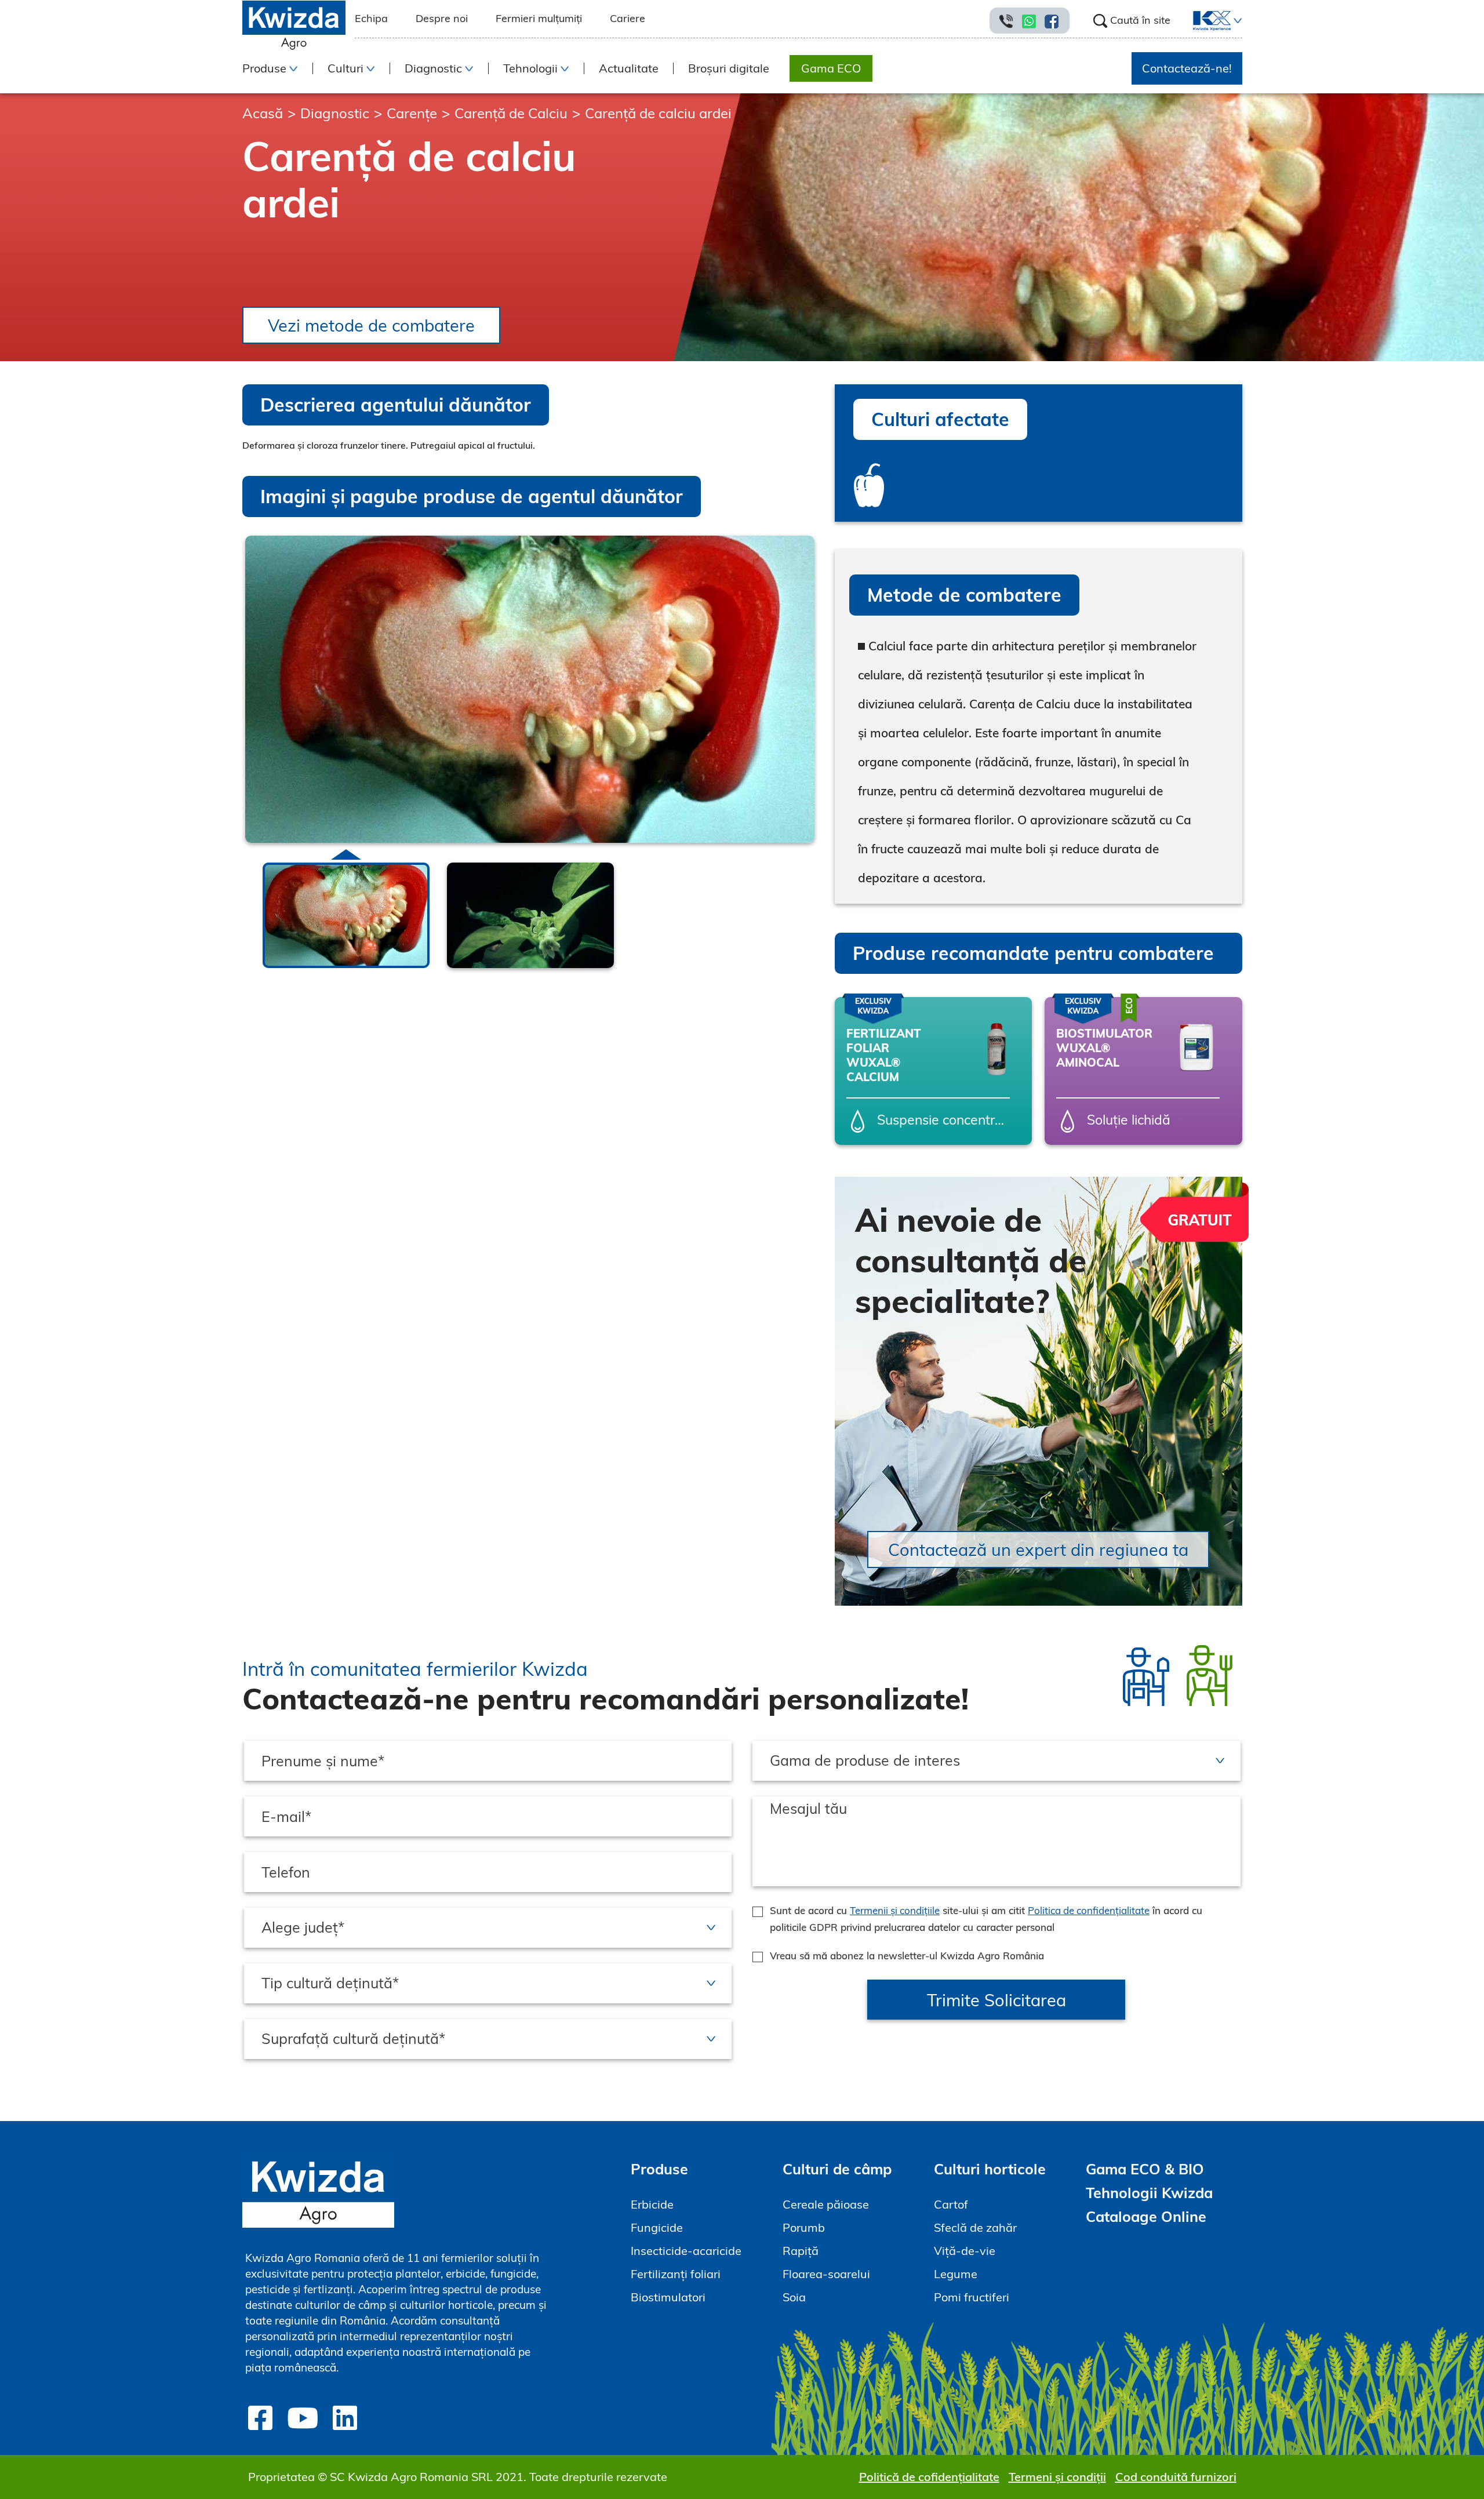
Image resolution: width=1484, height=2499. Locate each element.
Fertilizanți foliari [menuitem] (676, 2274)
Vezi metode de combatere (371, 325)
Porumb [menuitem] (804, 2227)
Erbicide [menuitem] (652, 2204)
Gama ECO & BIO (1145, 2169)
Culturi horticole (990, 2169)
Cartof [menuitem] (951, 2204)
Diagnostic (335, 113)
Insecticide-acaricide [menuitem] (686, 2251)
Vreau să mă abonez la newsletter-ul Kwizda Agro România (907, 1956)
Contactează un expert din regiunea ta (1038, 1549)
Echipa (371, 18)
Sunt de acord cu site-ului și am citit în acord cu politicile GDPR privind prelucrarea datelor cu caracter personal (986, 1919)
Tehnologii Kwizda (1149, 2193)
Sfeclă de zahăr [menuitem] (975, 2227)
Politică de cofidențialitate (929, 2477)
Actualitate (629, 68)
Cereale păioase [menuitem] (826, 2204)
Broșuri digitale (729, 68)
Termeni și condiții (1057, 2477)
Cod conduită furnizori (1176, 2477)
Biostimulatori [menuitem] (668, 2297)
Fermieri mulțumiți (539, 18)
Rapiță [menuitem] (801, 2251)
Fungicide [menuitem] (657, 2227)
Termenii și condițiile (895, 1910)
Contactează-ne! (1187, 68)
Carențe (412, 113)
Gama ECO (831, 68)
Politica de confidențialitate (1089, 1910)
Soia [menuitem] (794, 2297)
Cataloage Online (1146, 2216)
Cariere (628, 18)
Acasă (263, 113)
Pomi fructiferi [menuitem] (972, 2297)
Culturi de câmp (837, 2169)
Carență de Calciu (511, 113)
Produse (659, 2169)
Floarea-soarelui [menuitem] (826, 2274)
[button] (1236, 21)
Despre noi (442, 18)
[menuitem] (1205, 21)
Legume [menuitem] (956, 2274)
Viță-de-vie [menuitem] (965, 2251)
